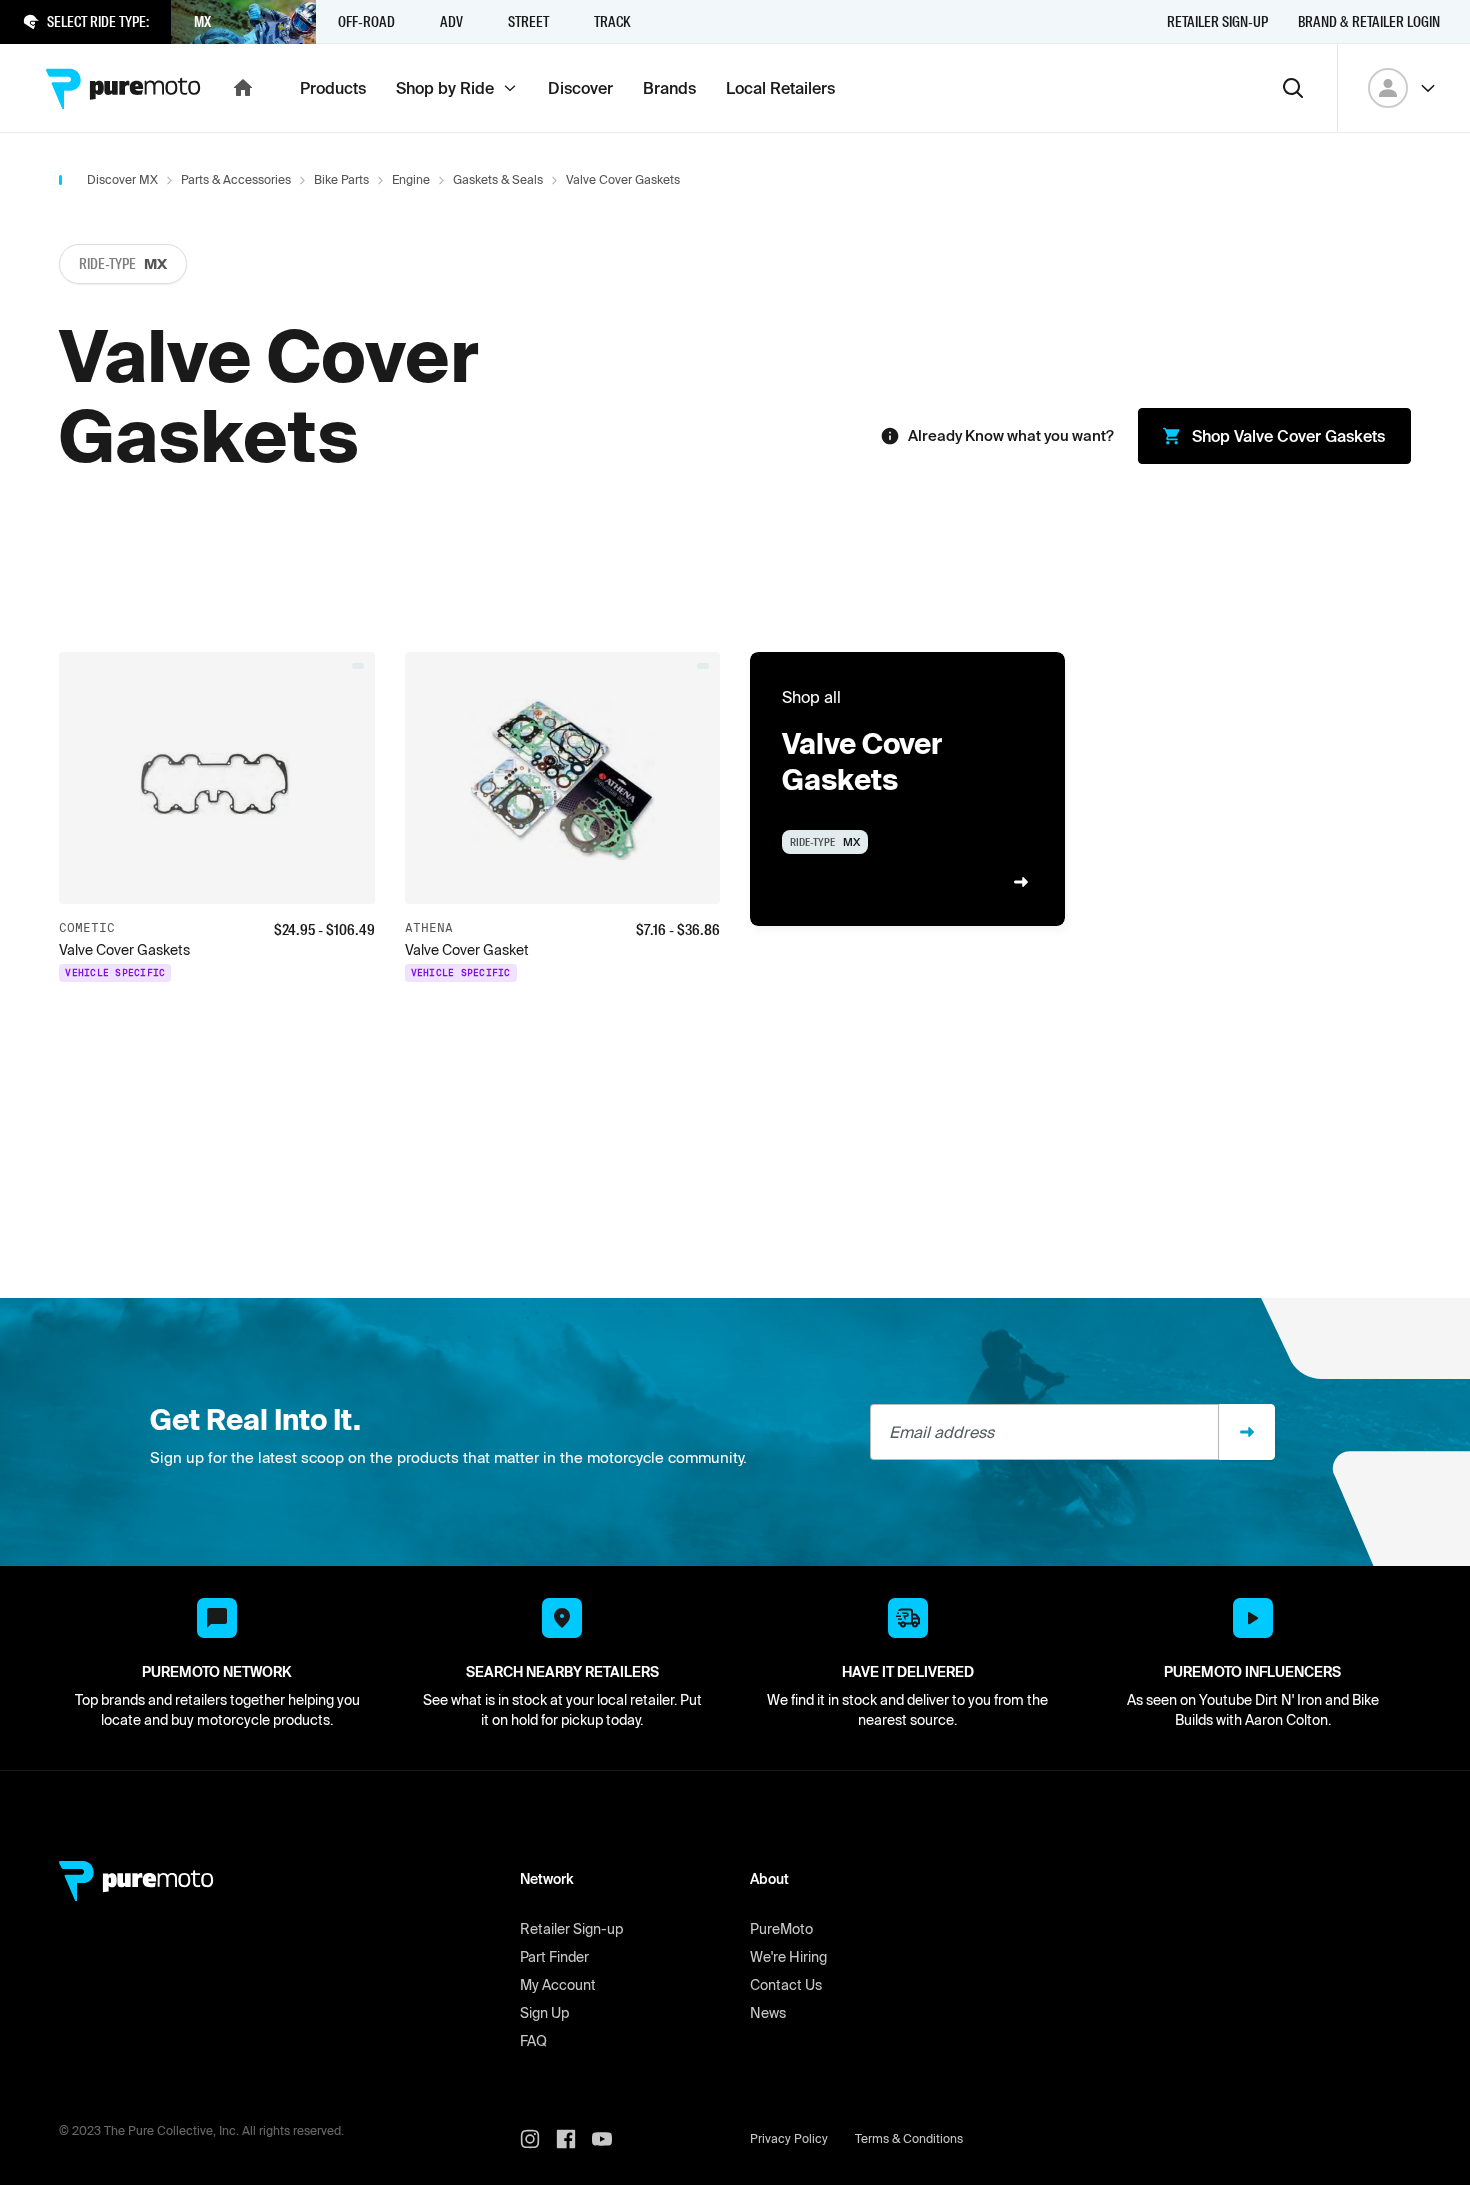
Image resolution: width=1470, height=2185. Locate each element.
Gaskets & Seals (498, 179)
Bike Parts (341, 179)
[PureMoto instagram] (538, 2139)
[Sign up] (1247, 1432)
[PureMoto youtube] (610, 2139)
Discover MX (122, 179)
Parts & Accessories (236, 179)
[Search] (1293, 88)
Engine (411, 179)
